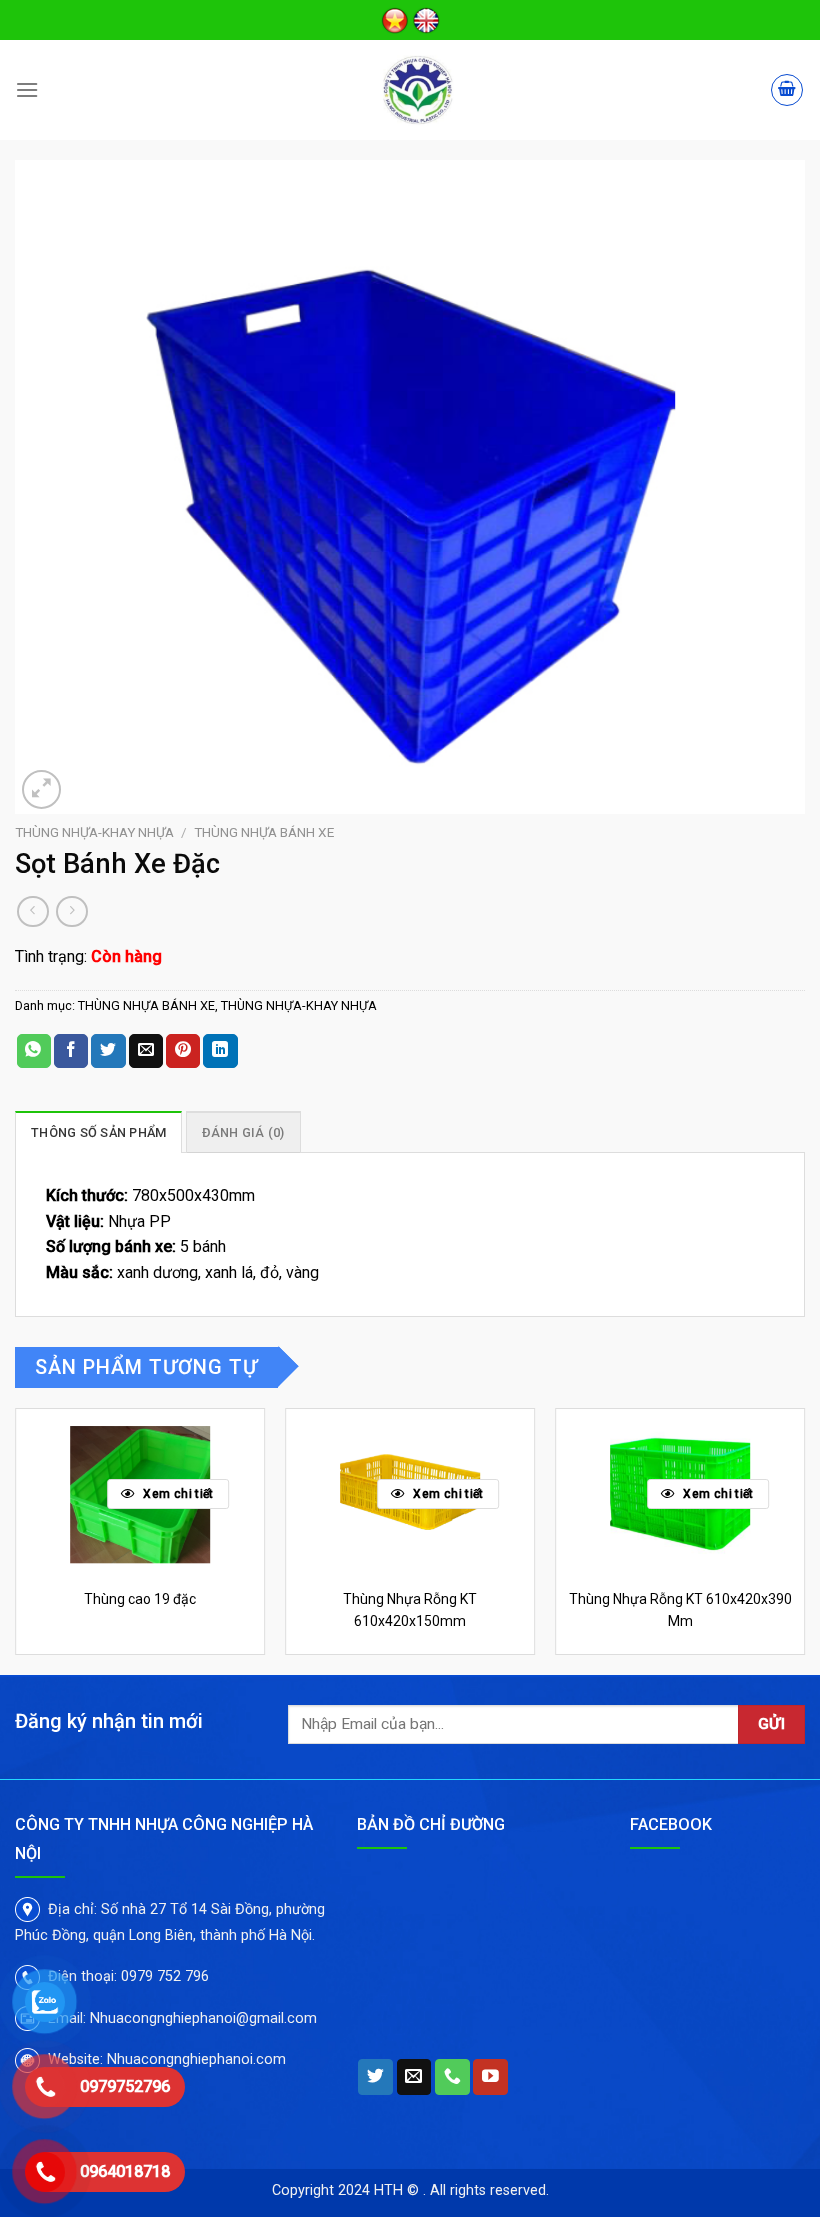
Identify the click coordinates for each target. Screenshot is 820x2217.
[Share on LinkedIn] (220, 1051)
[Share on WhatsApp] (34, 1051)
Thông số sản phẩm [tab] (98, 1132)
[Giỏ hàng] (787, 90)
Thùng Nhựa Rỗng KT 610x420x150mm (410, 1610)
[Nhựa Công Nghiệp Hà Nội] (418, 90)
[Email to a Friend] (146, 1051)
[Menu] (27, 89)
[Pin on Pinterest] (183, 1051)
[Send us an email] (414, 2077)
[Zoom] (41, 789)
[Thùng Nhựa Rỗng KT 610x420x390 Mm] (680, 1493)
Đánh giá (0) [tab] (243, 1132)
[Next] (804, 1539)
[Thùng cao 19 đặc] (140, 1493)
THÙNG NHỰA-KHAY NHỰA (94, 832)
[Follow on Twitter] (375, 2077)
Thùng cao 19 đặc (140, 1599)
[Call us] (452, 2077)
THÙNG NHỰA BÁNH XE (264, 832)
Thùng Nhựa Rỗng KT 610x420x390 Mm (680, 1610)
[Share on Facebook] (71, 1051)
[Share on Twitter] (108, 1051)
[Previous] (16, 1539)
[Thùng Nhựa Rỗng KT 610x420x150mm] (410, 1493)
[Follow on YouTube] (490, 2077)
